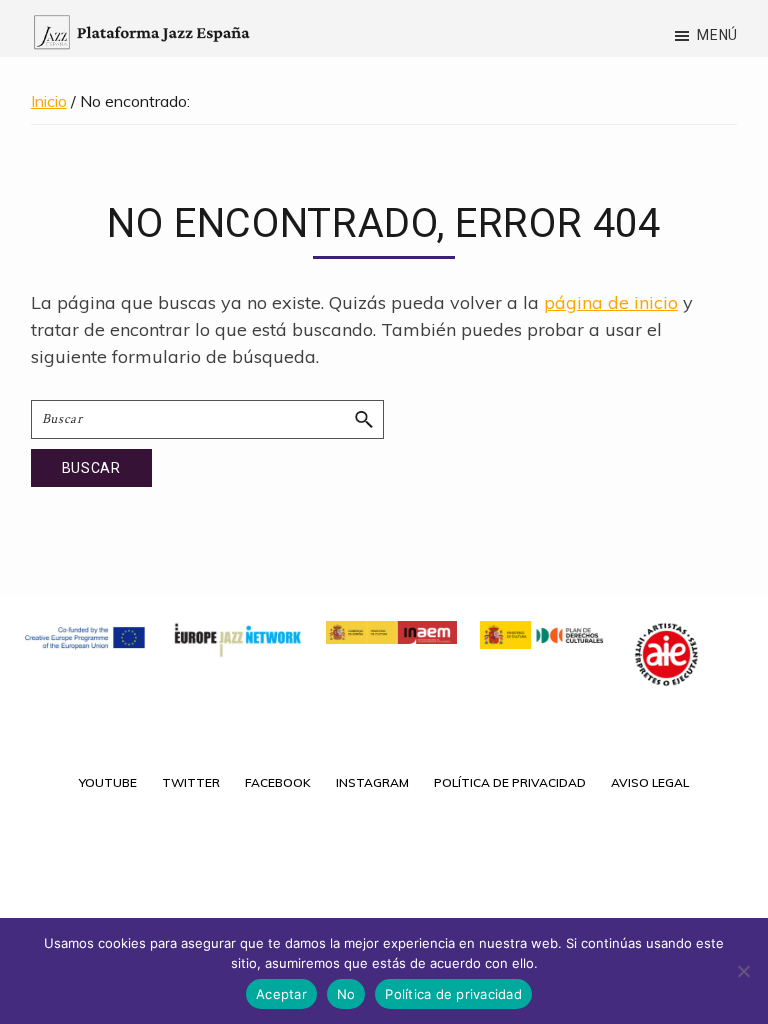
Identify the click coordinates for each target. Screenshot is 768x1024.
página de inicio (611, 302)
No (346, 994)
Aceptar (281, 994)
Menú (717, 35)
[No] (743, 971)
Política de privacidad (453, 994)
